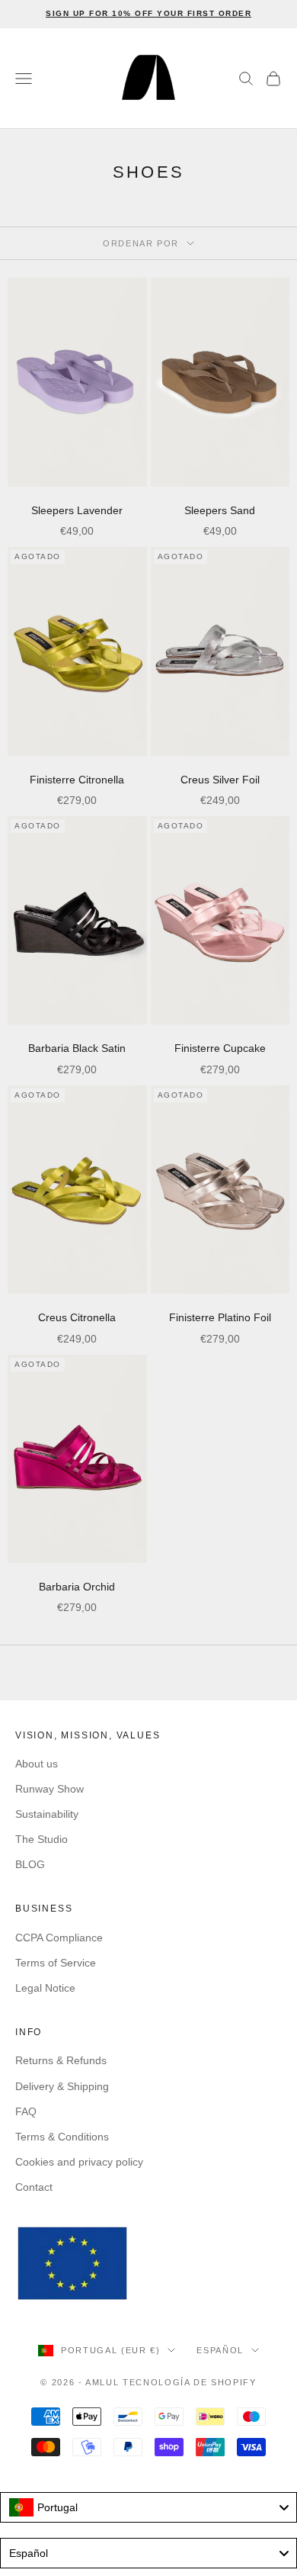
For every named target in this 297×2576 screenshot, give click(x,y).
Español (220, 2350)
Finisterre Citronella (77, 780)
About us (37, 1764)
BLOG (30, 1864)
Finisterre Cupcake (220, 1048)
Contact (34, 2187)
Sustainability (47, 1814)
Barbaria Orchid (77, 1587)
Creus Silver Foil (220, 780)
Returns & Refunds (61, 2060)
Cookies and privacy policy (79, 2162)
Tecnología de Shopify (190, 2382)
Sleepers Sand (220, 510)
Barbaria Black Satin (77, 1048)
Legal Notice (45, 1988)
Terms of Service (56, 1963)
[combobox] (148, 2507)
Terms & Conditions (62, 2137)
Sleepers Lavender (77, 510)
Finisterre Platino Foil (220, 1317)
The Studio (42, 1839)
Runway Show (49, 1789)
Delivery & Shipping (62, 2086)
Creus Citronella (77, 1317)
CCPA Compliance (59, 1938)
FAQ (26, 2111)
